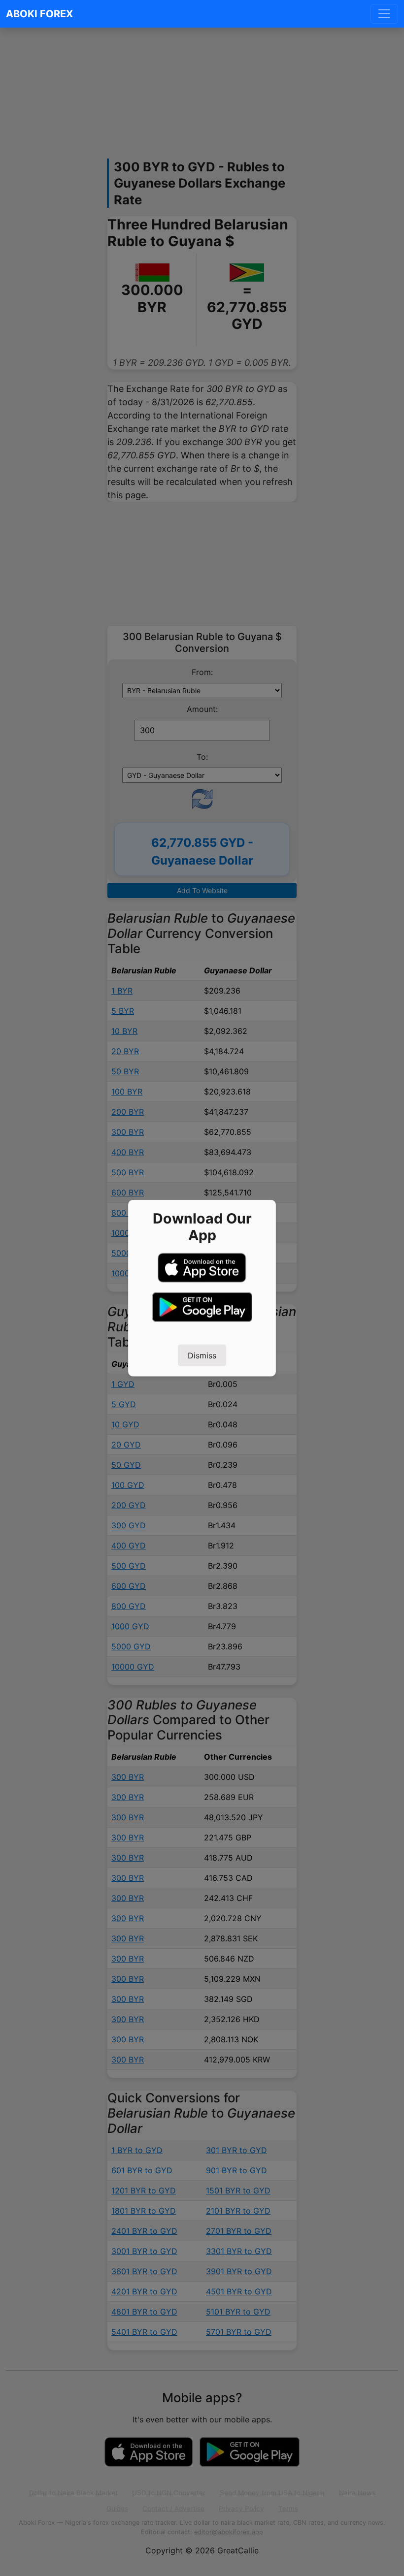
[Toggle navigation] (384, 14)
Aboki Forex (39, 14)
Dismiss (202, 1355)
